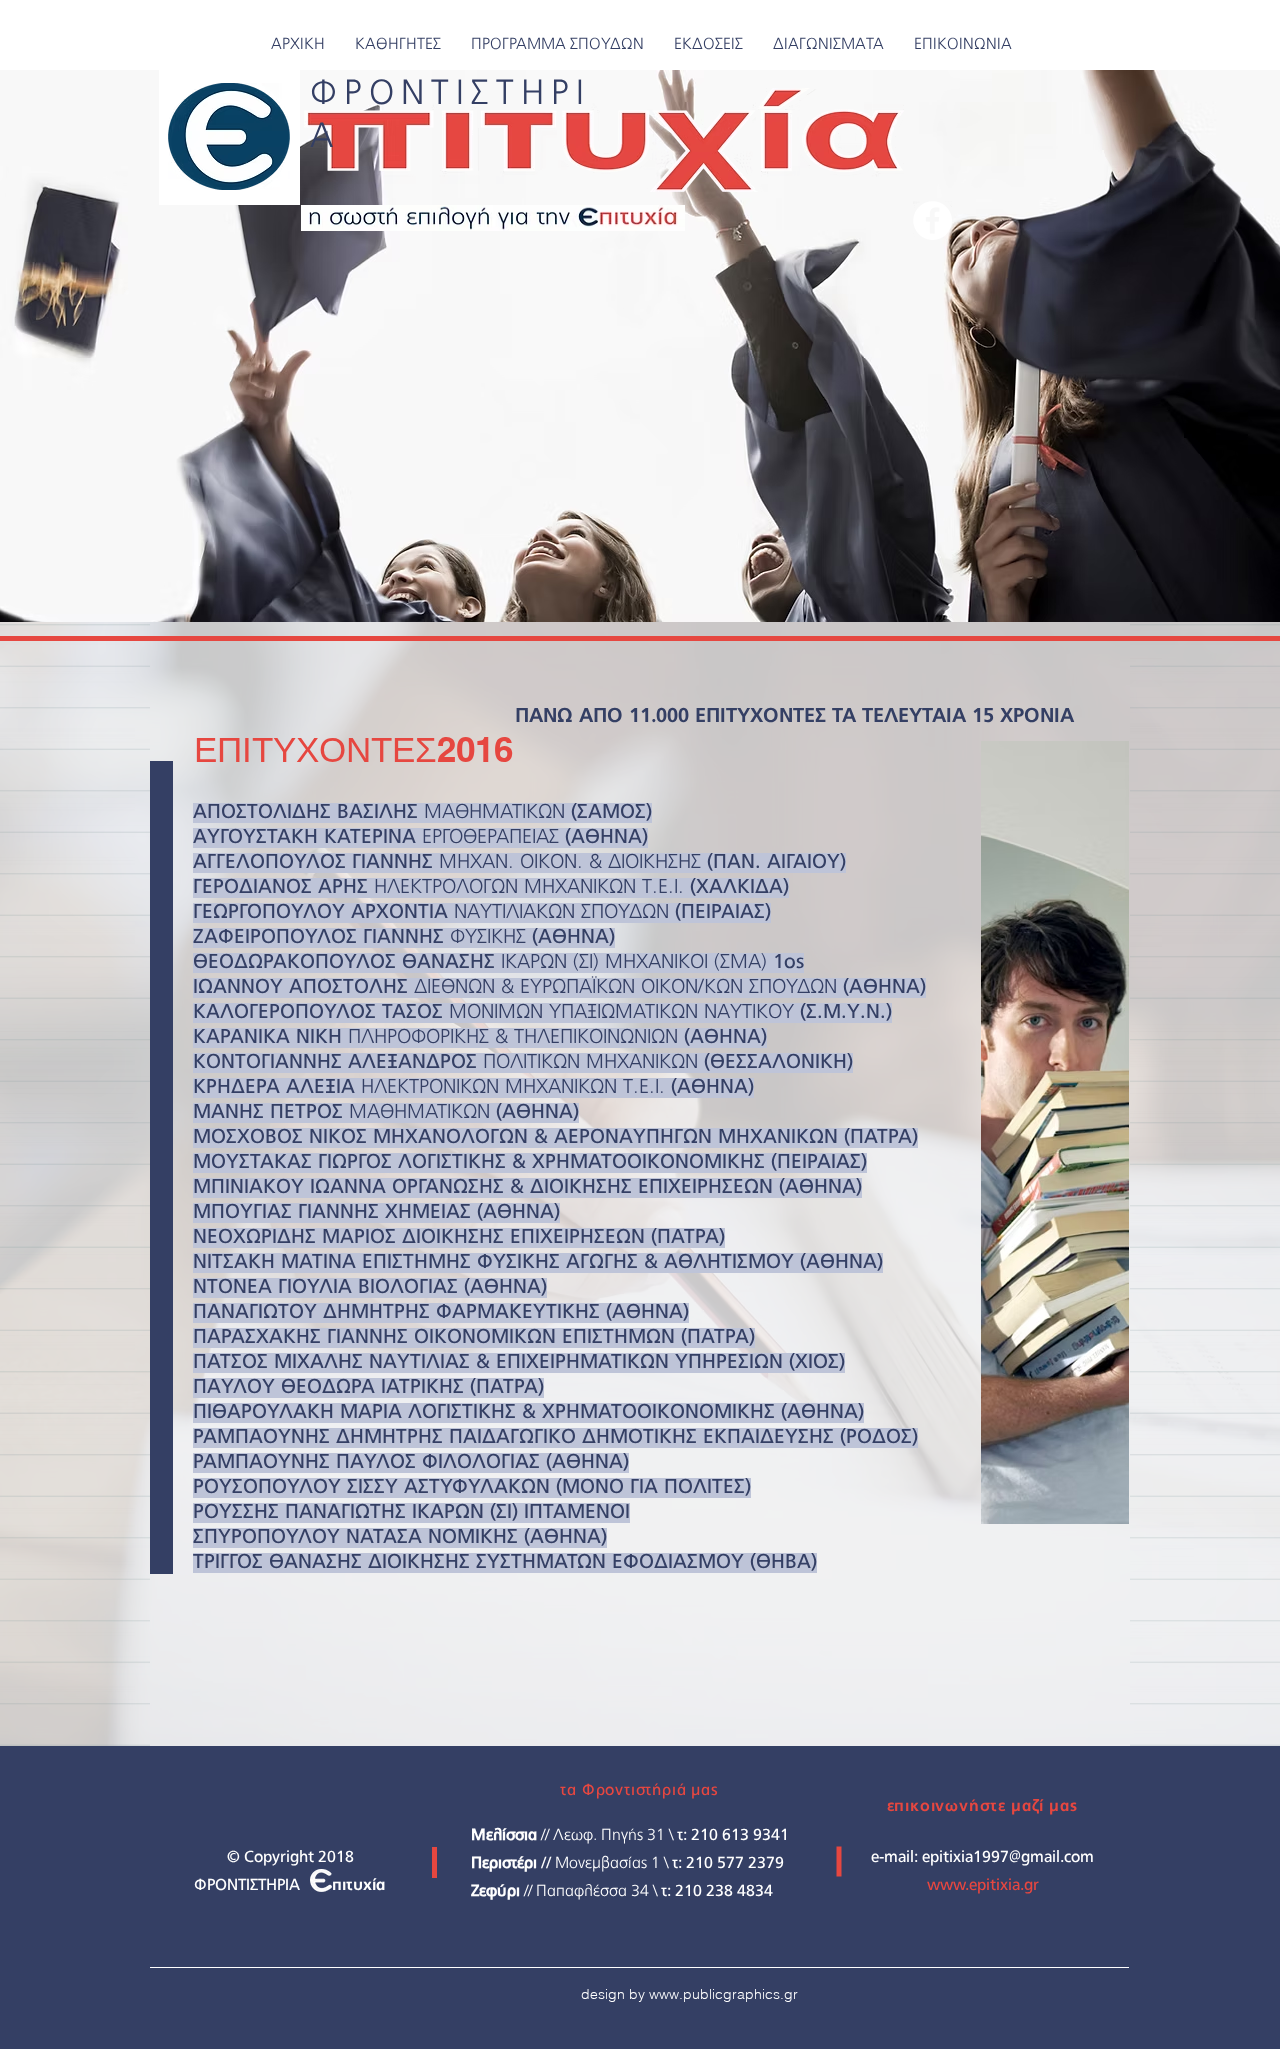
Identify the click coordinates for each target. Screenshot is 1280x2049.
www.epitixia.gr (983, 1886)
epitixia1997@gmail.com (1008, 1858)
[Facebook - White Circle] (932, 220)
